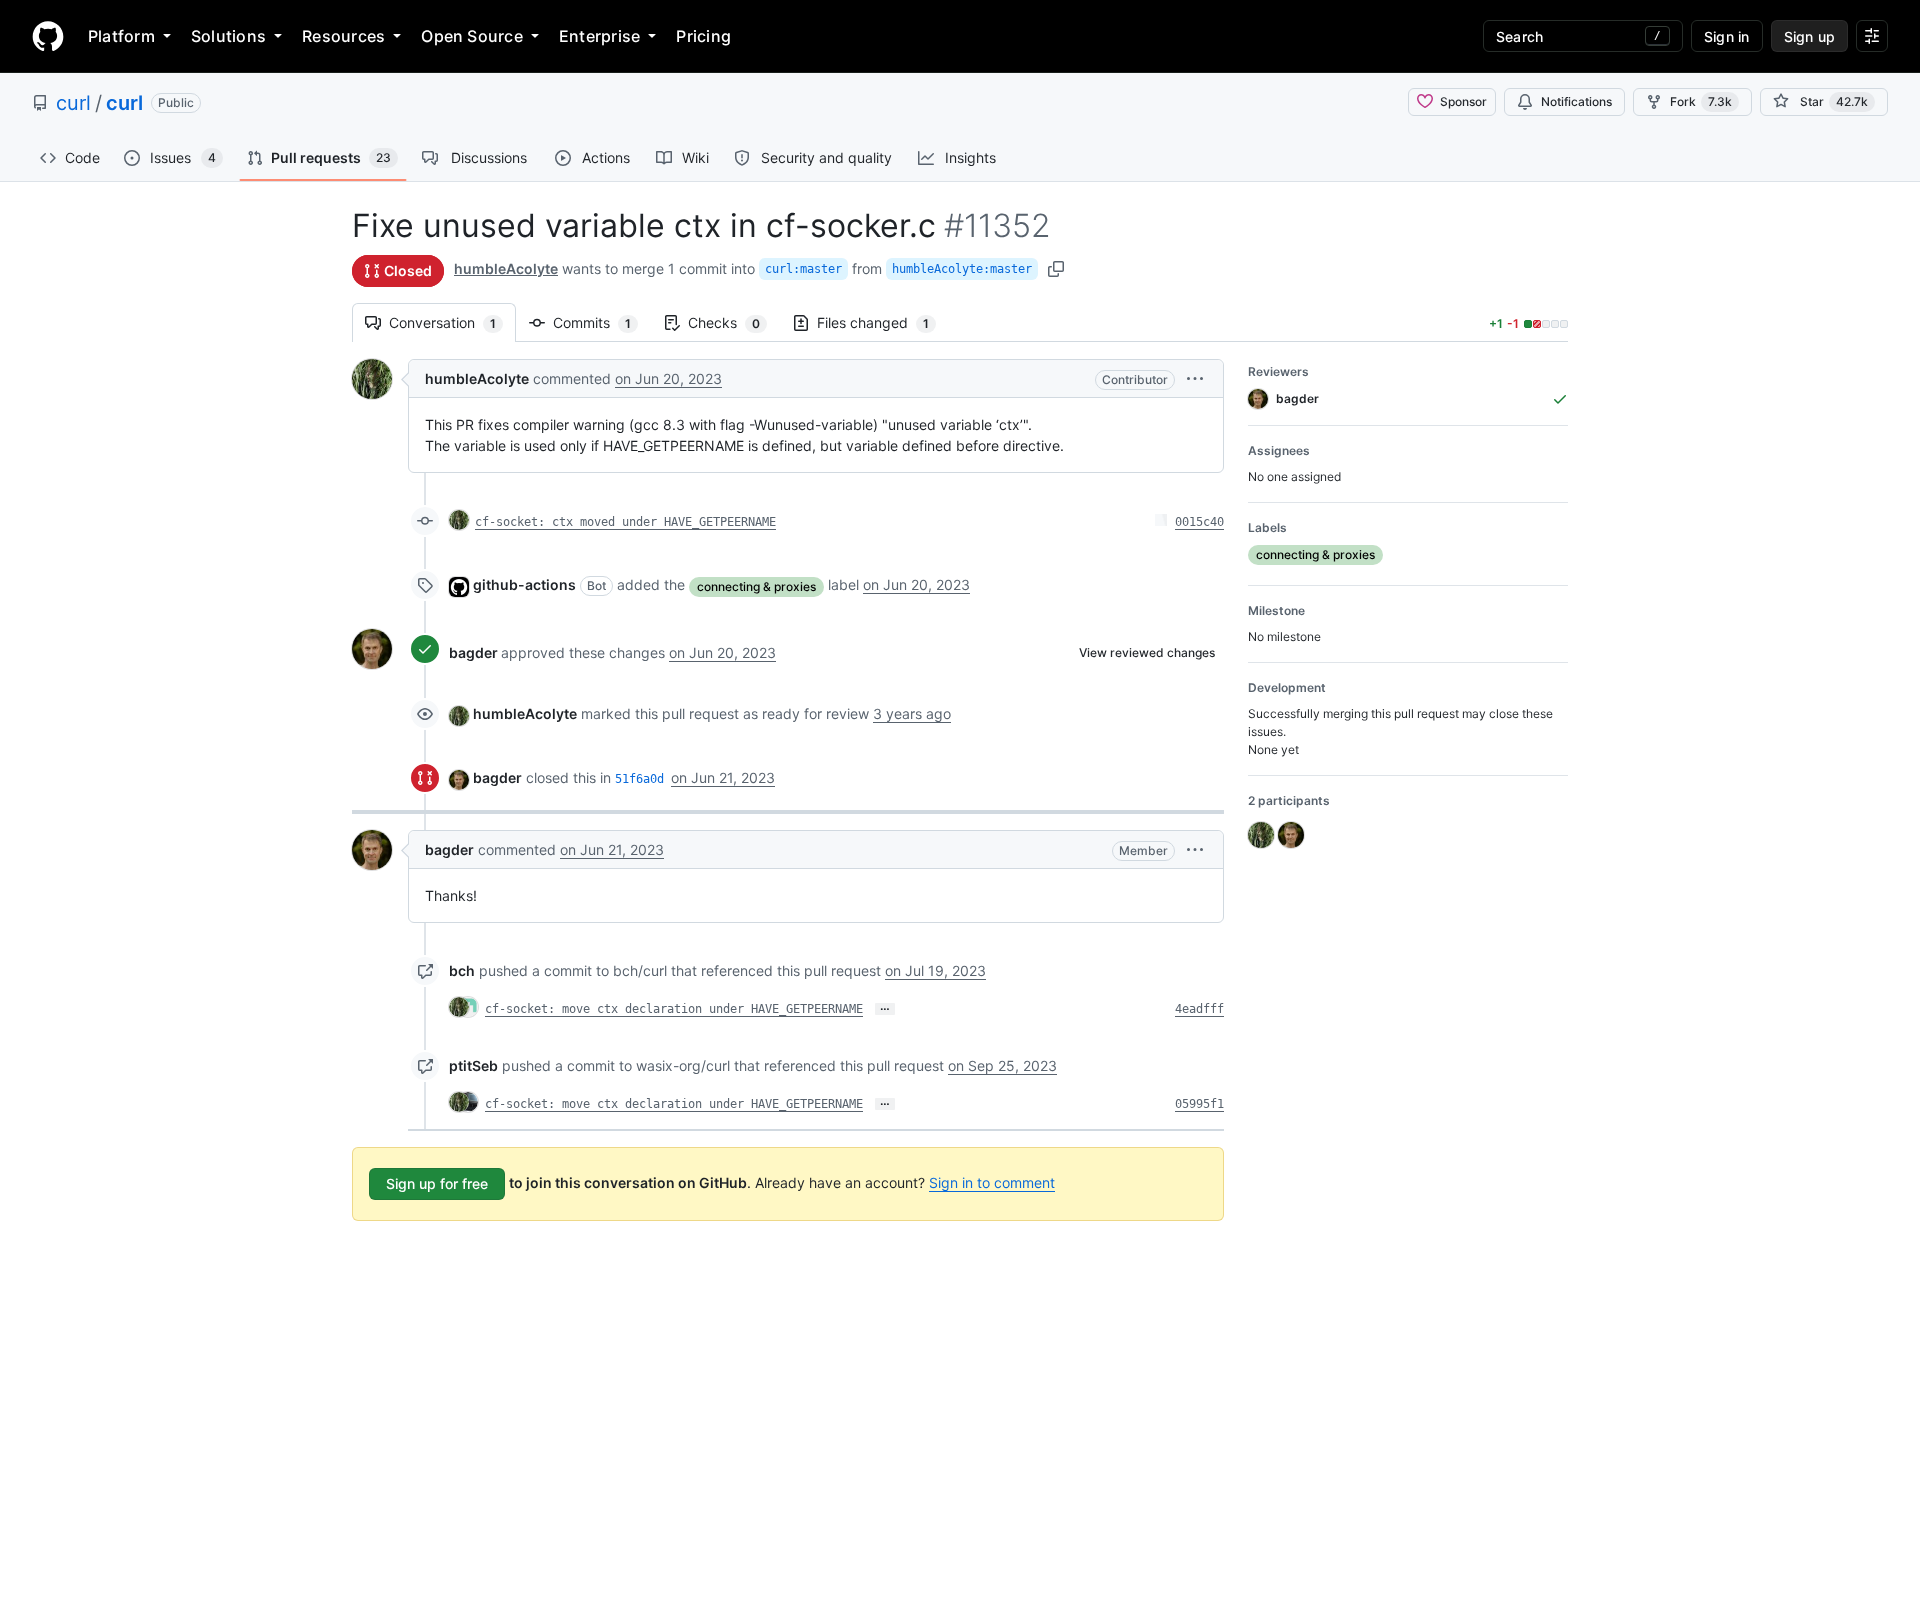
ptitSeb (473, 1065)
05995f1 (1199, 1104)
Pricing (703, 36)
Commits (602, 322)
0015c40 (1199, 522)
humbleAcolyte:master (962, 269)
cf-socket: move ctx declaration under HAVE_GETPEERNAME (674, 1009)
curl (73, 103)
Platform (121, 36)
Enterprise (599, 36)
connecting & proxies (756, 586)
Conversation (452, 322)
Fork (1701, 101)
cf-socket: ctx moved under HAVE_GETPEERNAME (625, 522)
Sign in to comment (992, 1182)
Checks (734, 322)
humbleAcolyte (506, 268)
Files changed (883, 322)
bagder (473, 652)
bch (462, 970)
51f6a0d (639, 779)
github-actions (524, 584)
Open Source (472, 36)
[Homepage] (48, 36)
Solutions (228, 36)
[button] (1195, 378)
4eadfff (1199, 1009)
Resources (343, 36)
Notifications (1576, 101)
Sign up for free (437, 1183)
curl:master (803, 269)
